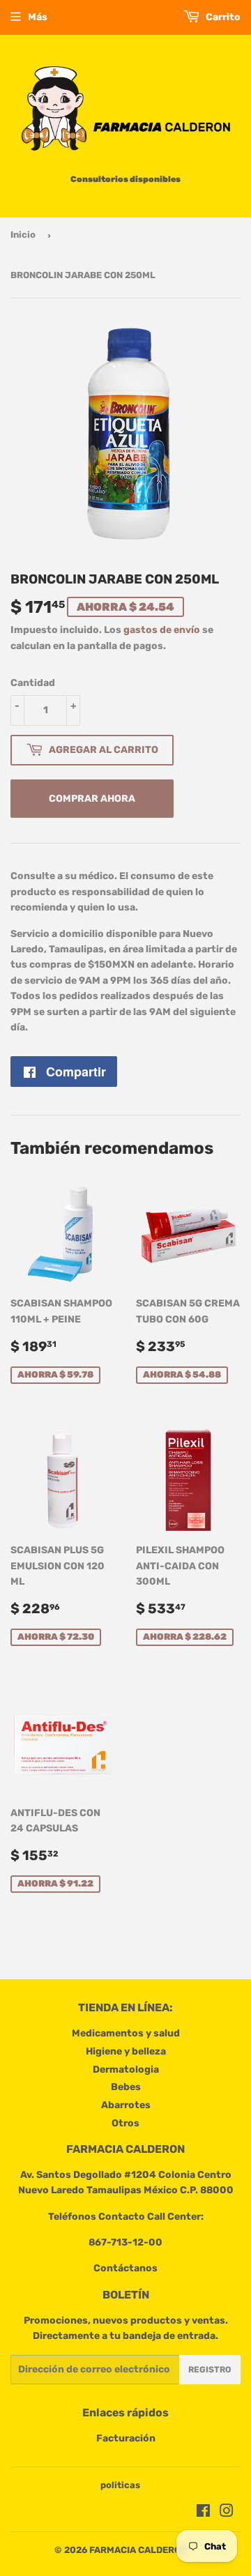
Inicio (23, 235)
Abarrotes (126, 2105)
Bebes (126, 2087)
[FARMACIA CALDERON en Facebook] (203, 2513)
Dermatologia (126, 2070)
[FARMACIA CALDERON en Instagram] (227, 2513)
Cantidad (33, 683)
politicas (120, 2485)
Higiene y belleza (126, 2051)
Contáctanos (125, 2268)
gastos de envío (162, 630)
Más (38, 17)
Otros (125, 2123)
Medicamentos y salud (126, 2033)
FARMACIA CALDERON (138, 2550)
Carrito (222, 17)
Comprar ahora (92, 799)
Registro (210, 2370)
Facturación (126, 2438)
